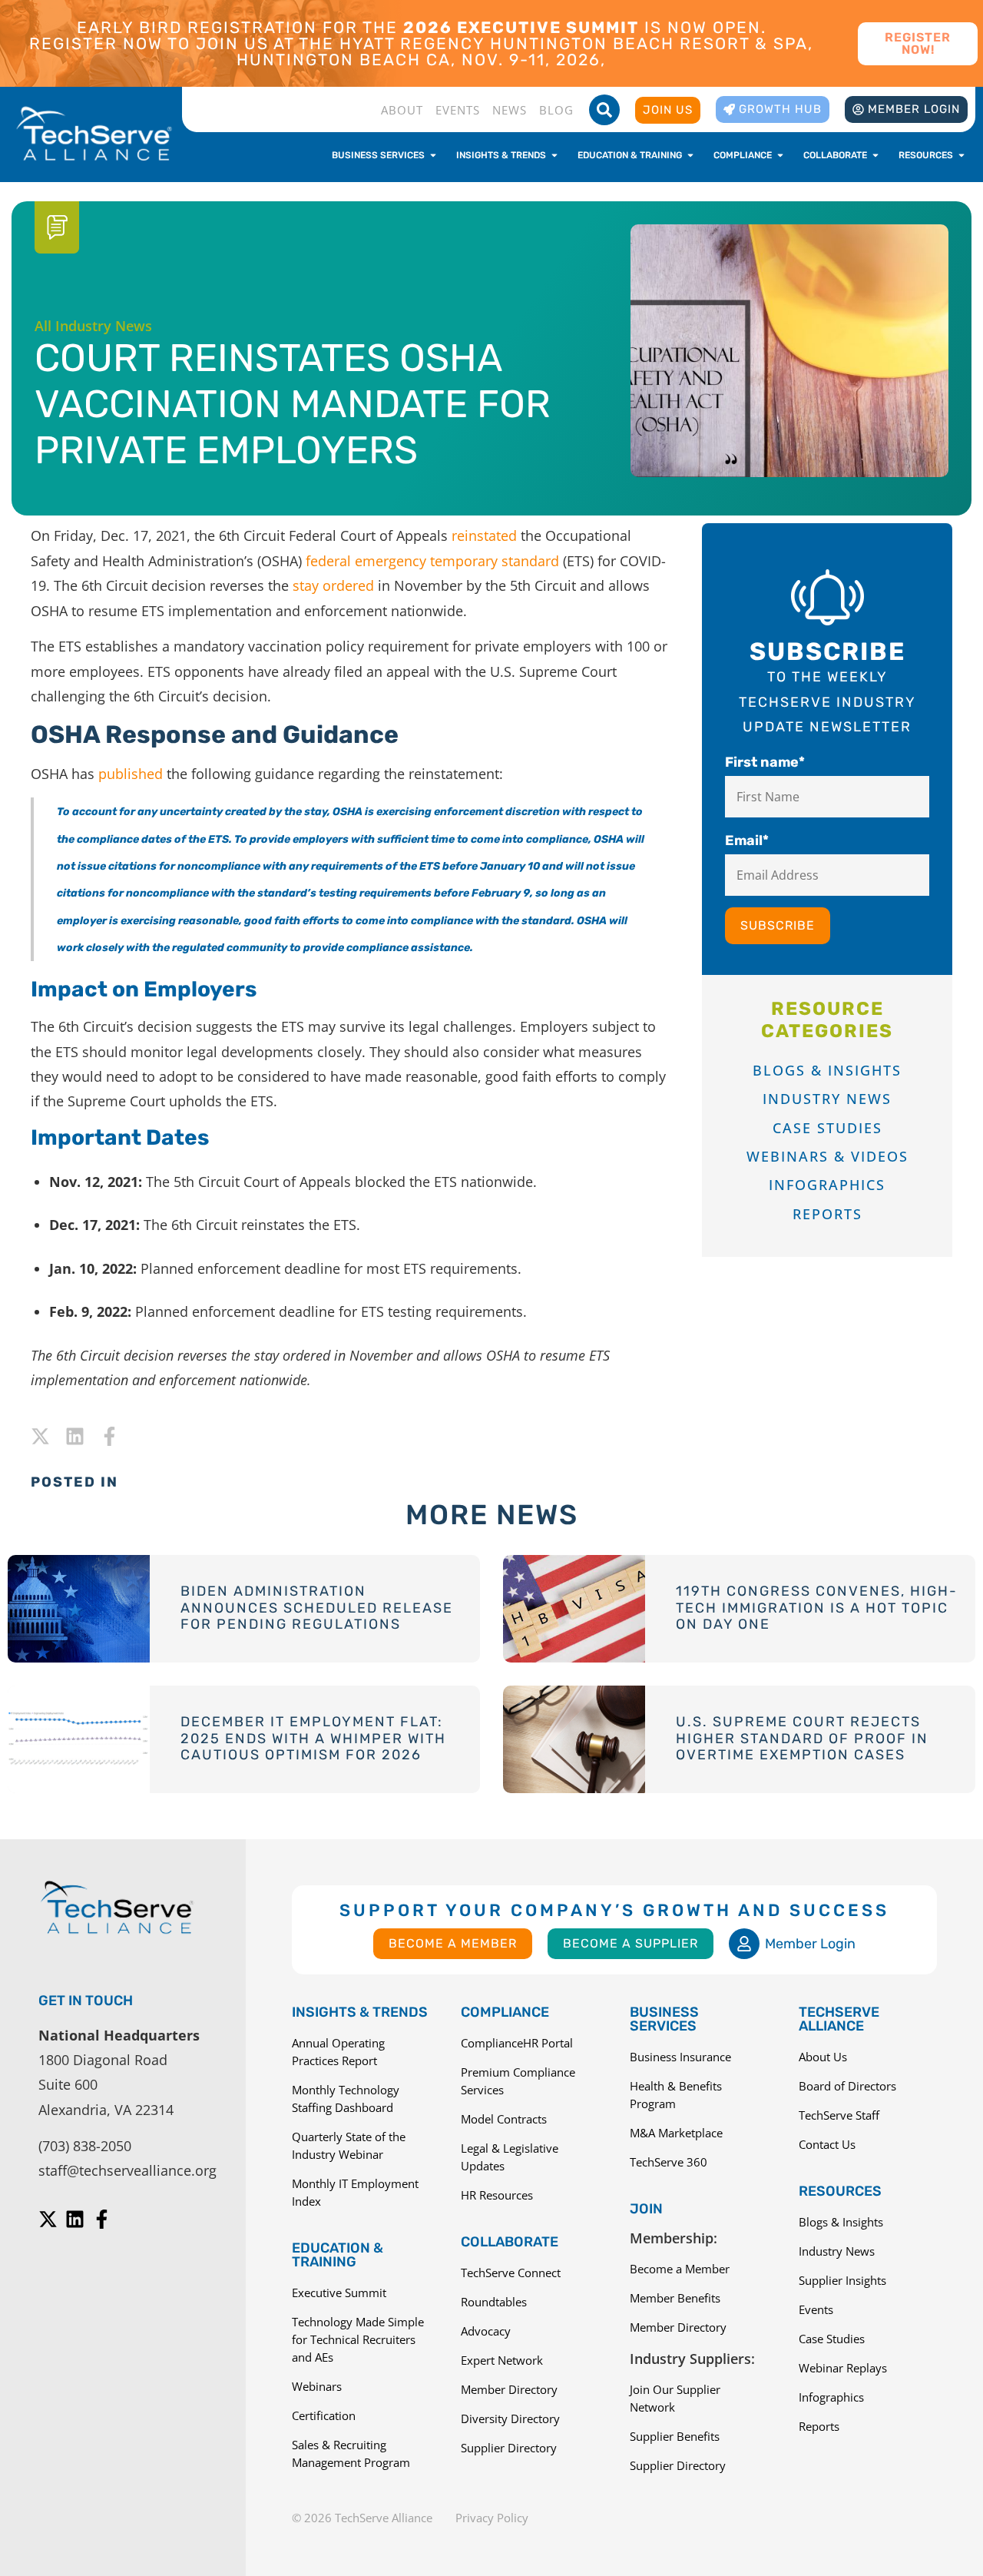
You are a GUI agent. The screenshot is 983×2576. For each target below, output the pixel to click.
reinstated (484, 535)
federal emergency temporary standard (432, 561)
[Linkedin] (75, 1436)
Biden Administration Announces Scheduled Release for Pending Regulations (317, 1608)
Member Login (810, 1944)
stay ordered (333, 585)
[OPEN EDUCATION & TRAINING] (690, 155)
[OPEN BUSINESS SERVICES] (433, 155)
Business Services (664, 2019)
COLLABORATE (510, 2242)
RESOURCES (840, 2191)
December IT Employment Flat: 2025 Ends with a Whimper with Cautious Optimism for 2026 (313, 1738)
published (131, 774)
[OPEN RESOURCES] (961, 155)
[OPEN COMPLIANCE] (780, 155)
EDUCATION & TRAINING (338, 2255)
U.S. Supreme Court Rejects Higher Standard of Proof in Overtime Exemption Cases (802, 1738)
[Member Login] (744, 1944)
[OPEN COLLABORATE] (875, 155)
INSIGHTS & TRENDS (360, 2012)
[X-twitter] (40, 1436)
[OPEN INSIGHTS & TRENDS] (554, 155)
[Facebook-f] (109, 1436)
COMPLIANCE (505, 2012)
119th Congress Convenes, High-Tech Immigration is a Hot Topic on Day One (817, 1608)
